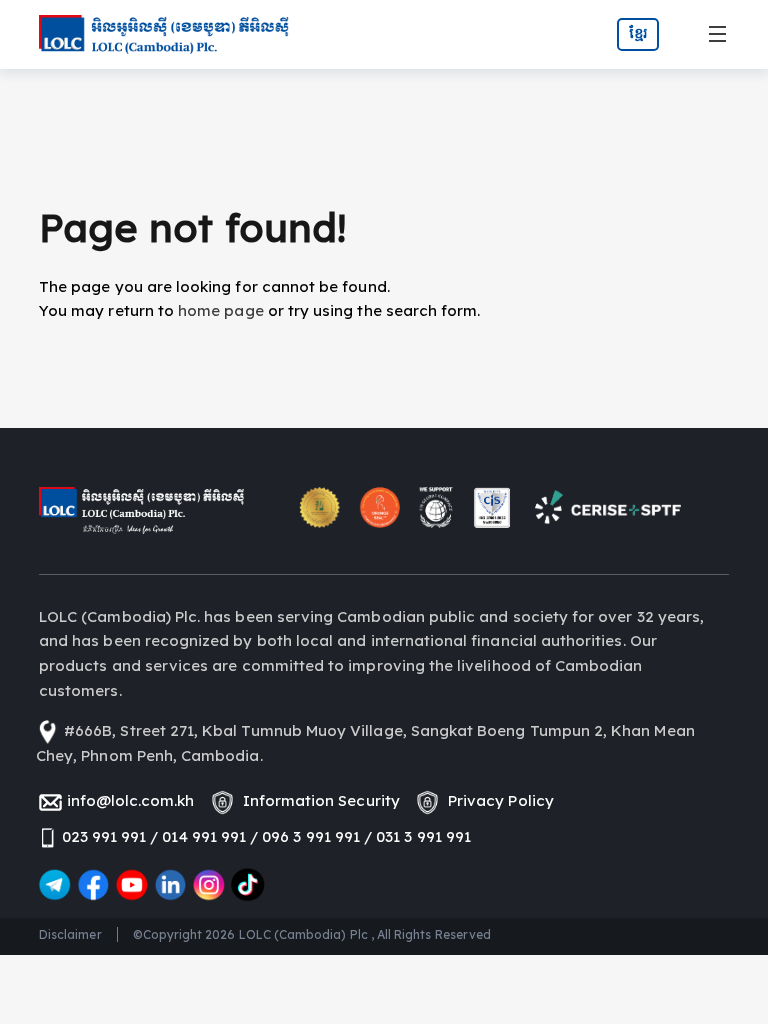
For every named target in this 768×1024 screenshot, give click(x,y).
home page (221, 310)
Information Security (317, 800)
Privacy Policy (497, 800)
